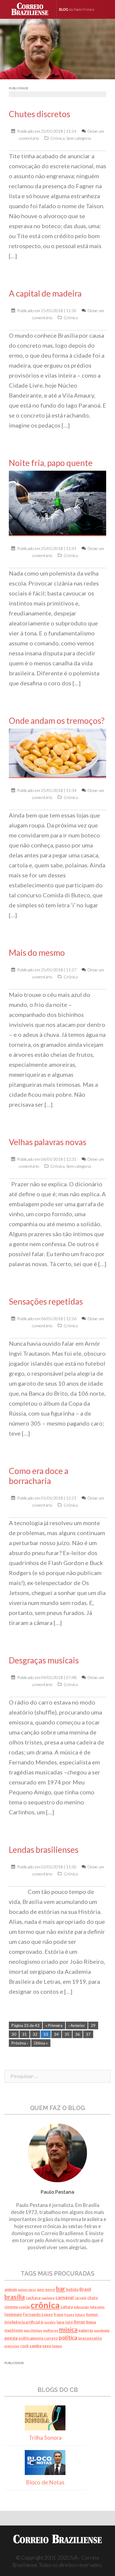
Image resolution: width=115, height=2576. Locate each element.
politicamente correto (38, 2338)
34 (56, 2034)
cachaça (33, 2298)
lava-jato (65, 2322)
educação (81, 2307)
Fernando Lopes (38, 2314)
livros (79, 2322)
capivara (48, 2298)
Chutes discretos (40, 114)
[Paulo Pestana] (83, 9)
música (68, 2329)
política (68, 2337)
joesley (50, 2322)
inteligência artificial (22, 2322)
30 (14, 2034)
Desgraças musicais (44, 1660)
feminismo (13, 2315)
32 (35, 2034)
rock (24, 2346)
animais (11, 2290)
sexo (47, 2346)
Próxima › (20, 2043)
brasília (15, 2297)
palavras (86, 2330)
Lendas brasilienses (44, 1850)
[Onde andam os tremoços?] (57, 753)
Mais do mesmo (37, 953)
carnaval (65, 2297)
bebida (72, 2290)
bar (61, 2289)
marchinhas (33, 2330)
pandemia (102, 2330)
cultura (67, 2307)
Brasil (85, 2289)
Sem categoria (79, 138)
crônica (45, 2305)
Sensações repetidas (46, 1301)
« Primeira (54, 2025)
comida (24, 2307)
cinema (11, 2307)
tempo (57, 2346)
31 (24, 2034)
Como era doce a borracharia (39, 1476)
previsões (12, 2346)
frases (69, 2315)
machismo (14, 2330)
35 (67, 2034)
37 (88, 2034)
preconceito (90, 2338)
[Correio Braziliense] (32, 9)
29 (93, 2025)
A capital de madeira (45, 293)
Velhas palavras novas (48, 1142)
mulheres (51, 2330)
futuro (80, 2315)
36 (78, 2034)
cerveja (80, 2298)
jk (42, 2322)
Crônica (57, 138)
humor (92, 2314)
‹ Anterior (77, 2025)
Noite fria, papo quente (51, 463)
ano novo (46, 2289)
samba (35, 2346)
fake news (97, 2307)
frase (59, 2314)
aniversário (27, 2290)
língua (91, 2322)
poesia (11, 2338)
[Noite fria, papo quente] (57, 503)
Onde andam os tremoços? (57, 721)
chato (93, 2298)
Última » (41, 2043)
